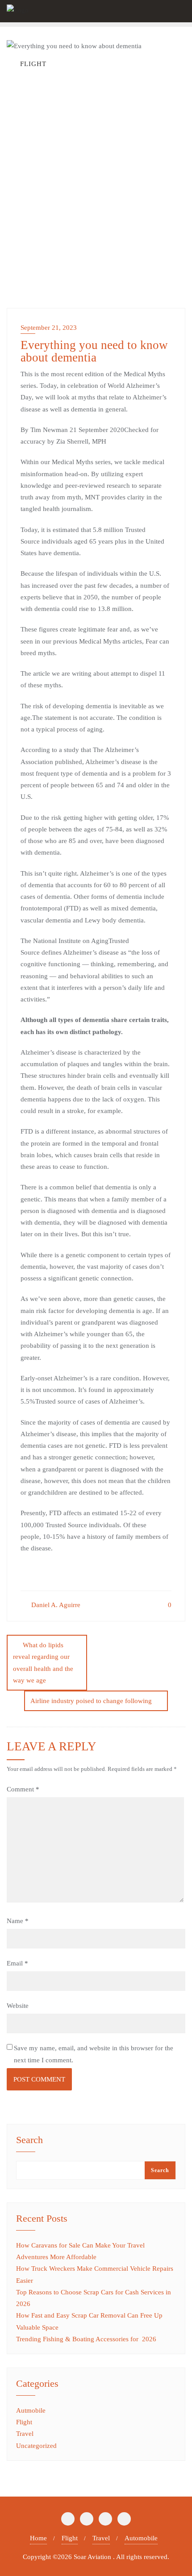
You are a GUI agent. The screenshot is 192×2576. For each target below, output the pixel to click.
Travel (25, 2434)
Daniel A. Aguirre (55, 1605)
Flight (24, 2422)
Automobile (141, 2538)
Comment (23, 1789)
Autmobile (31, 2410)
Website (18, 2006)
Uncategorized (36, 2446)
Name (18, 1921)
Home (38, 2538)
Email (17, 1963)
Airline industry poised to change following (91, 1701)
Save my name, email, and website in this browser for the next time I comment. (94, 2054)
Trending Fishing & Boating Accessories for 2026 (86, 2339)
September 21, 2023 (49, 328)
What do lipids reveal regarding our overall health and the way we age (43, 1663)
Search (29, 2140)
